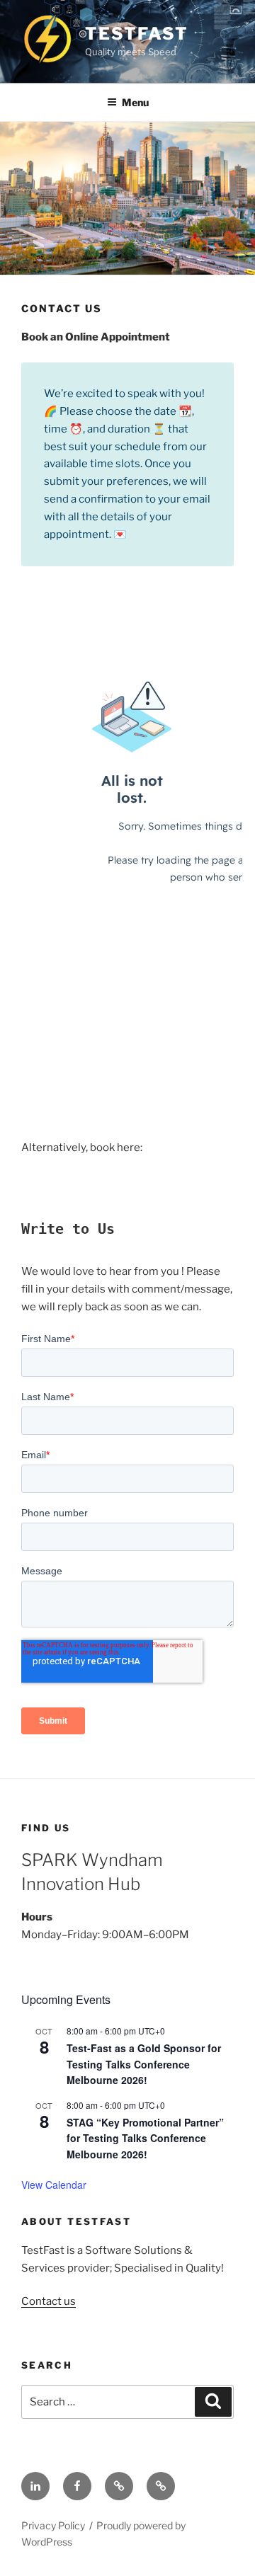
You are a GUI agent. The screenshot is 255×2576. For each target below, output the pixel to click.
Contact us (49, 2301)
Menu (135, 102)
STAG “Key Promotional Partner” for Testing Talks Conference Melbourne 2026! (145, 2138)
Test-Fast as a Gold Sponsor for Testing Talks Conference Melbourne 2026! (144, 2064)
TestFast (136, 34)
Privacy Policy (53, 2525)
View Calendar (54, 2185)
